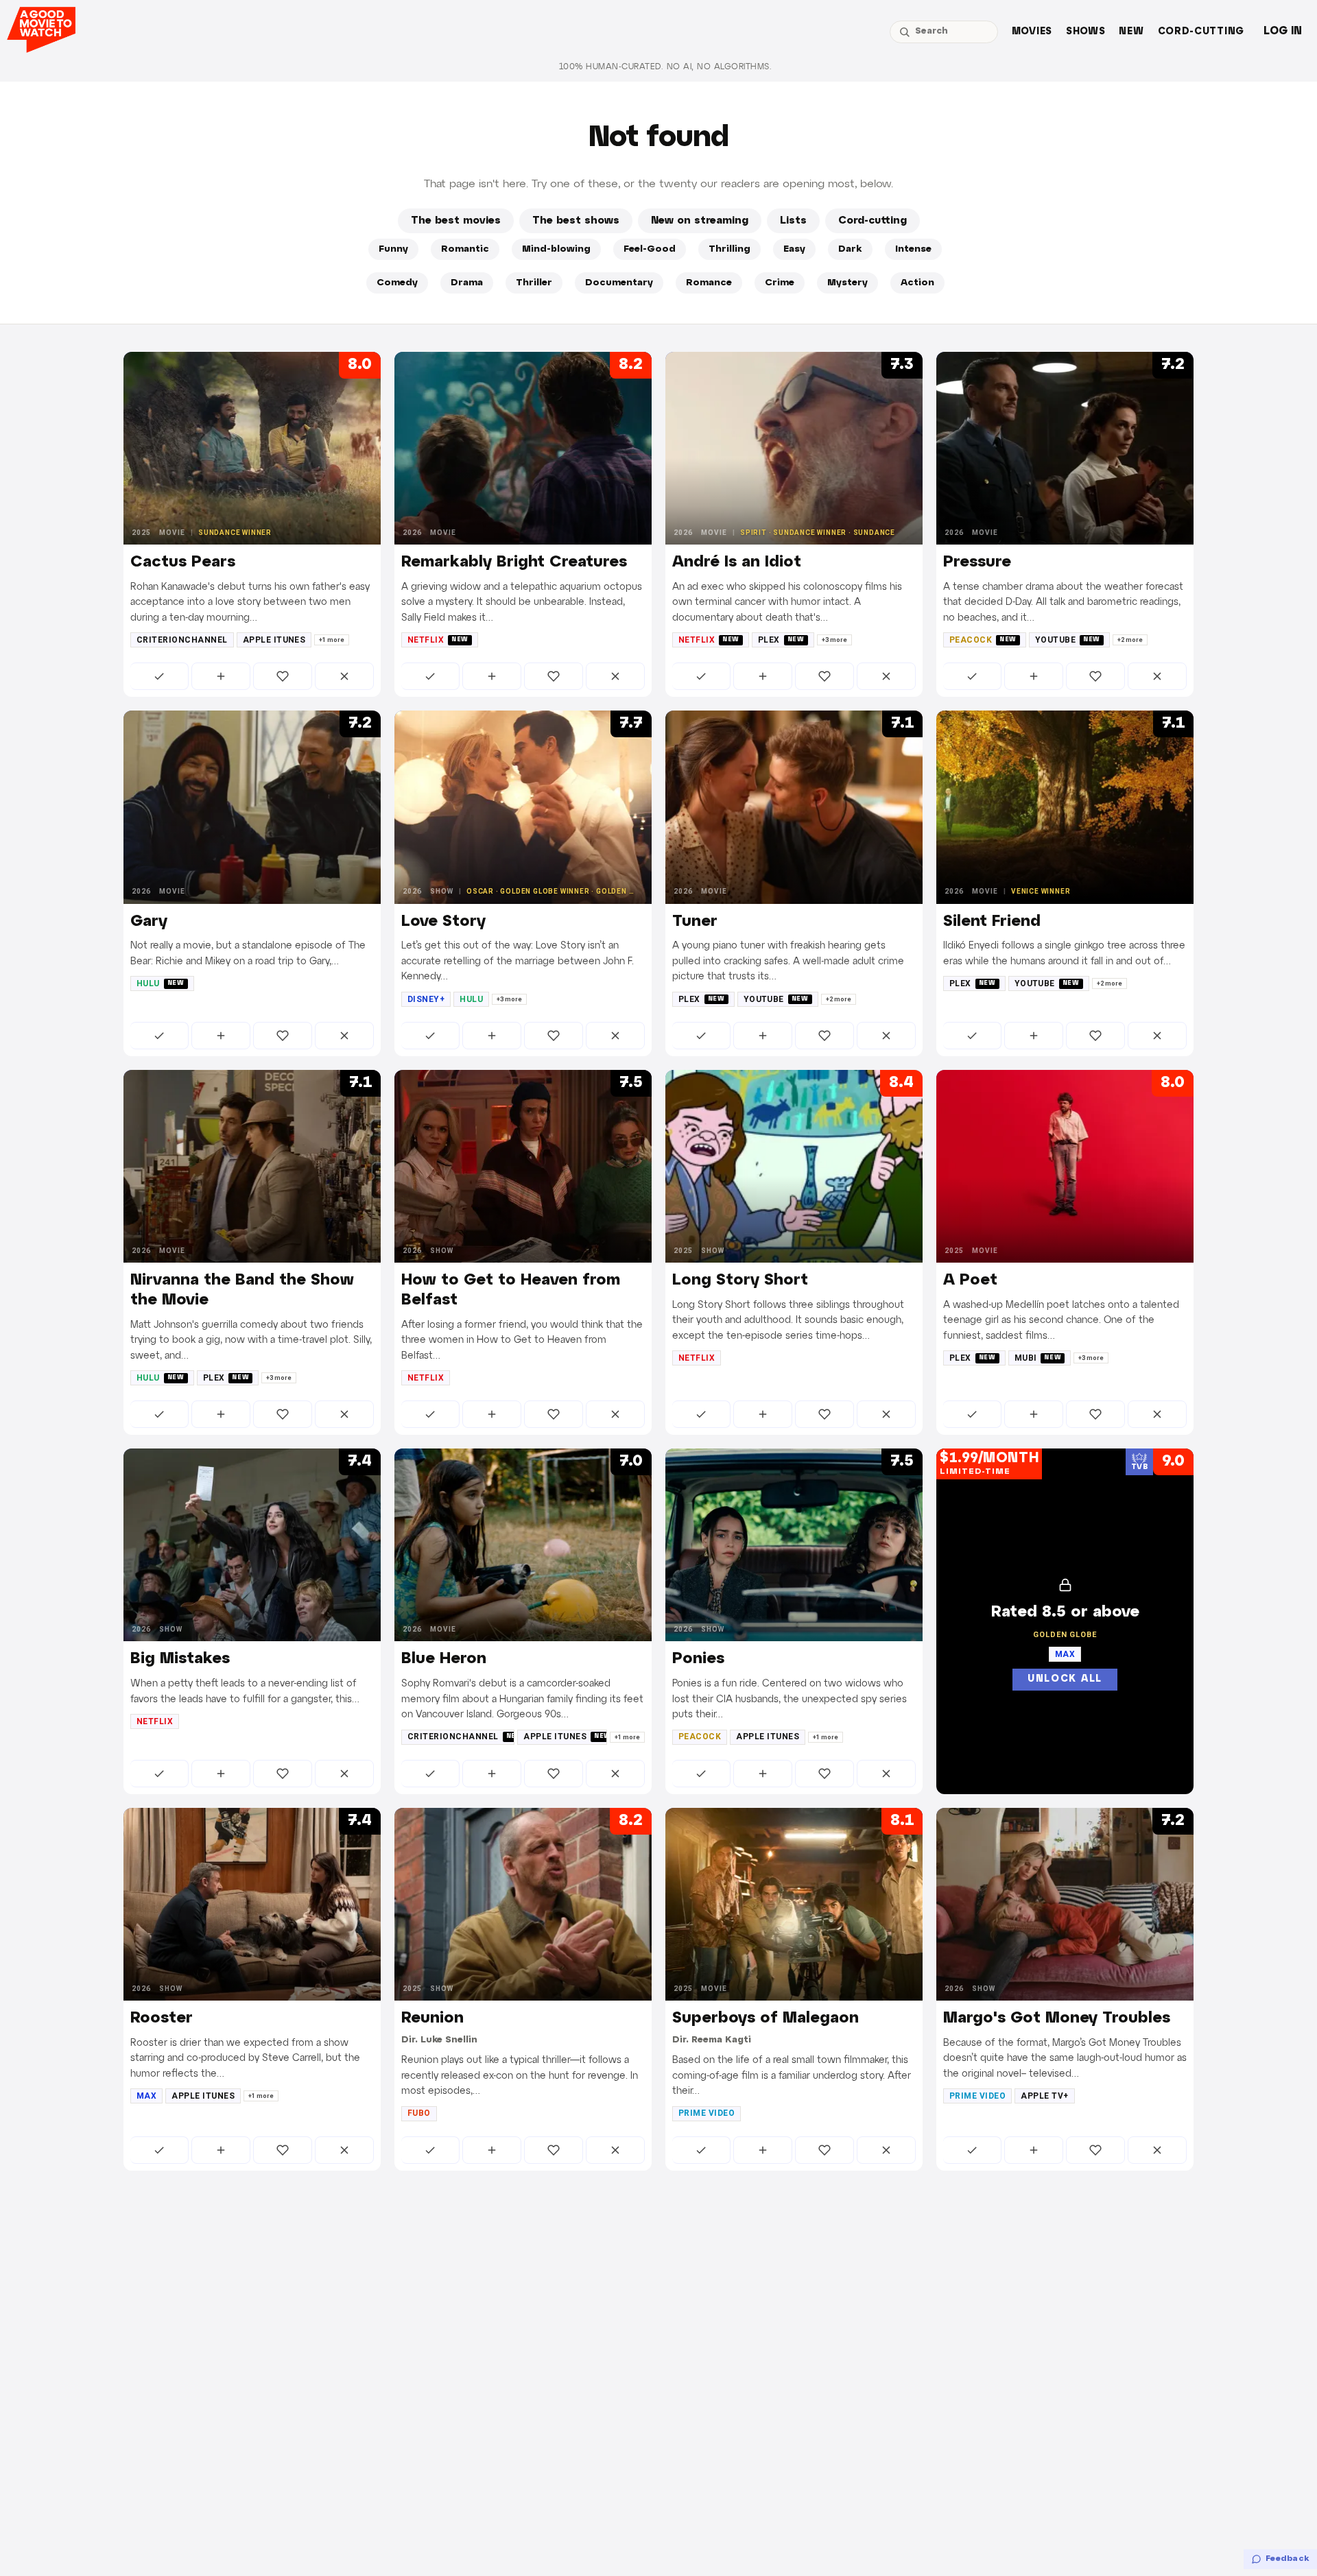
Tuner (695, 922)
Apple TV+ (1044, 2096)
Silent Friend (992, 922)
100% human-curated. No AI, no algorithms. (665, 67)
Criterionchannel (182, 640)
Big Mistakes (180, 1659)
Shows (1086, 32)
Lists (793, 221)
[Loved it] (283, 676)
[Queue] (221, 676)
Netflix (438, 640)
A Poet (970, 1280)
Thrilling (729, 249)
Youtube (1068, 640)
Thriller (534, 283)
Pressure (977, 562)
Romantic (465, 249)
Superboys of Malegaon (766, 2018)
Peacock (983, 640)
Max (146, 2096)
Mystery (847, 283)
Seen (159, 676)
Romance (709, 283)
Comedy (397, 283)
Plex (781, 640)
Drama (467, 283)
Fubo (419, 2113)
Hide (344, 676)
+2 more (1130, 640)
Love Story (443, 922)
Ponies (698, 1659)
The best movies (456, 221)
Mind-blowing (556, 249)
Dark (850, 249)
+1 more (332, 640)
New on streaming (700, 221)
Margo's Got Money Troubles (1057, 2018)
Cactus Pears (183, 562)
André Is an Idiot (737, 562)
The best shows (576, 221)
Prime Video (707, 2113)
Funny (393, 249)
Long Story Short (740, 1280)
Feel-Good (650, 249)
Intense (913, 249)
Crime (780, 283)
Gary (149, 922)
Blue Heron (444, 1659)
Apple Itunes (274, 640)
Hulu (161, 983)
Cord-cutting (1201, 32)
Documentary (619, 283)
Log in (1283, 31)
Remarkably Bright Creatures (514, 562)
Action (917, 283)
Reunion (432, 2018)
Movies (1032, 32)
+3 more (834, 640)
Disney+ (426, 999)
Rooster (162, 2018)
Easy (794, 249)
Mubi (1038, 1358)
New (1131, 32)
